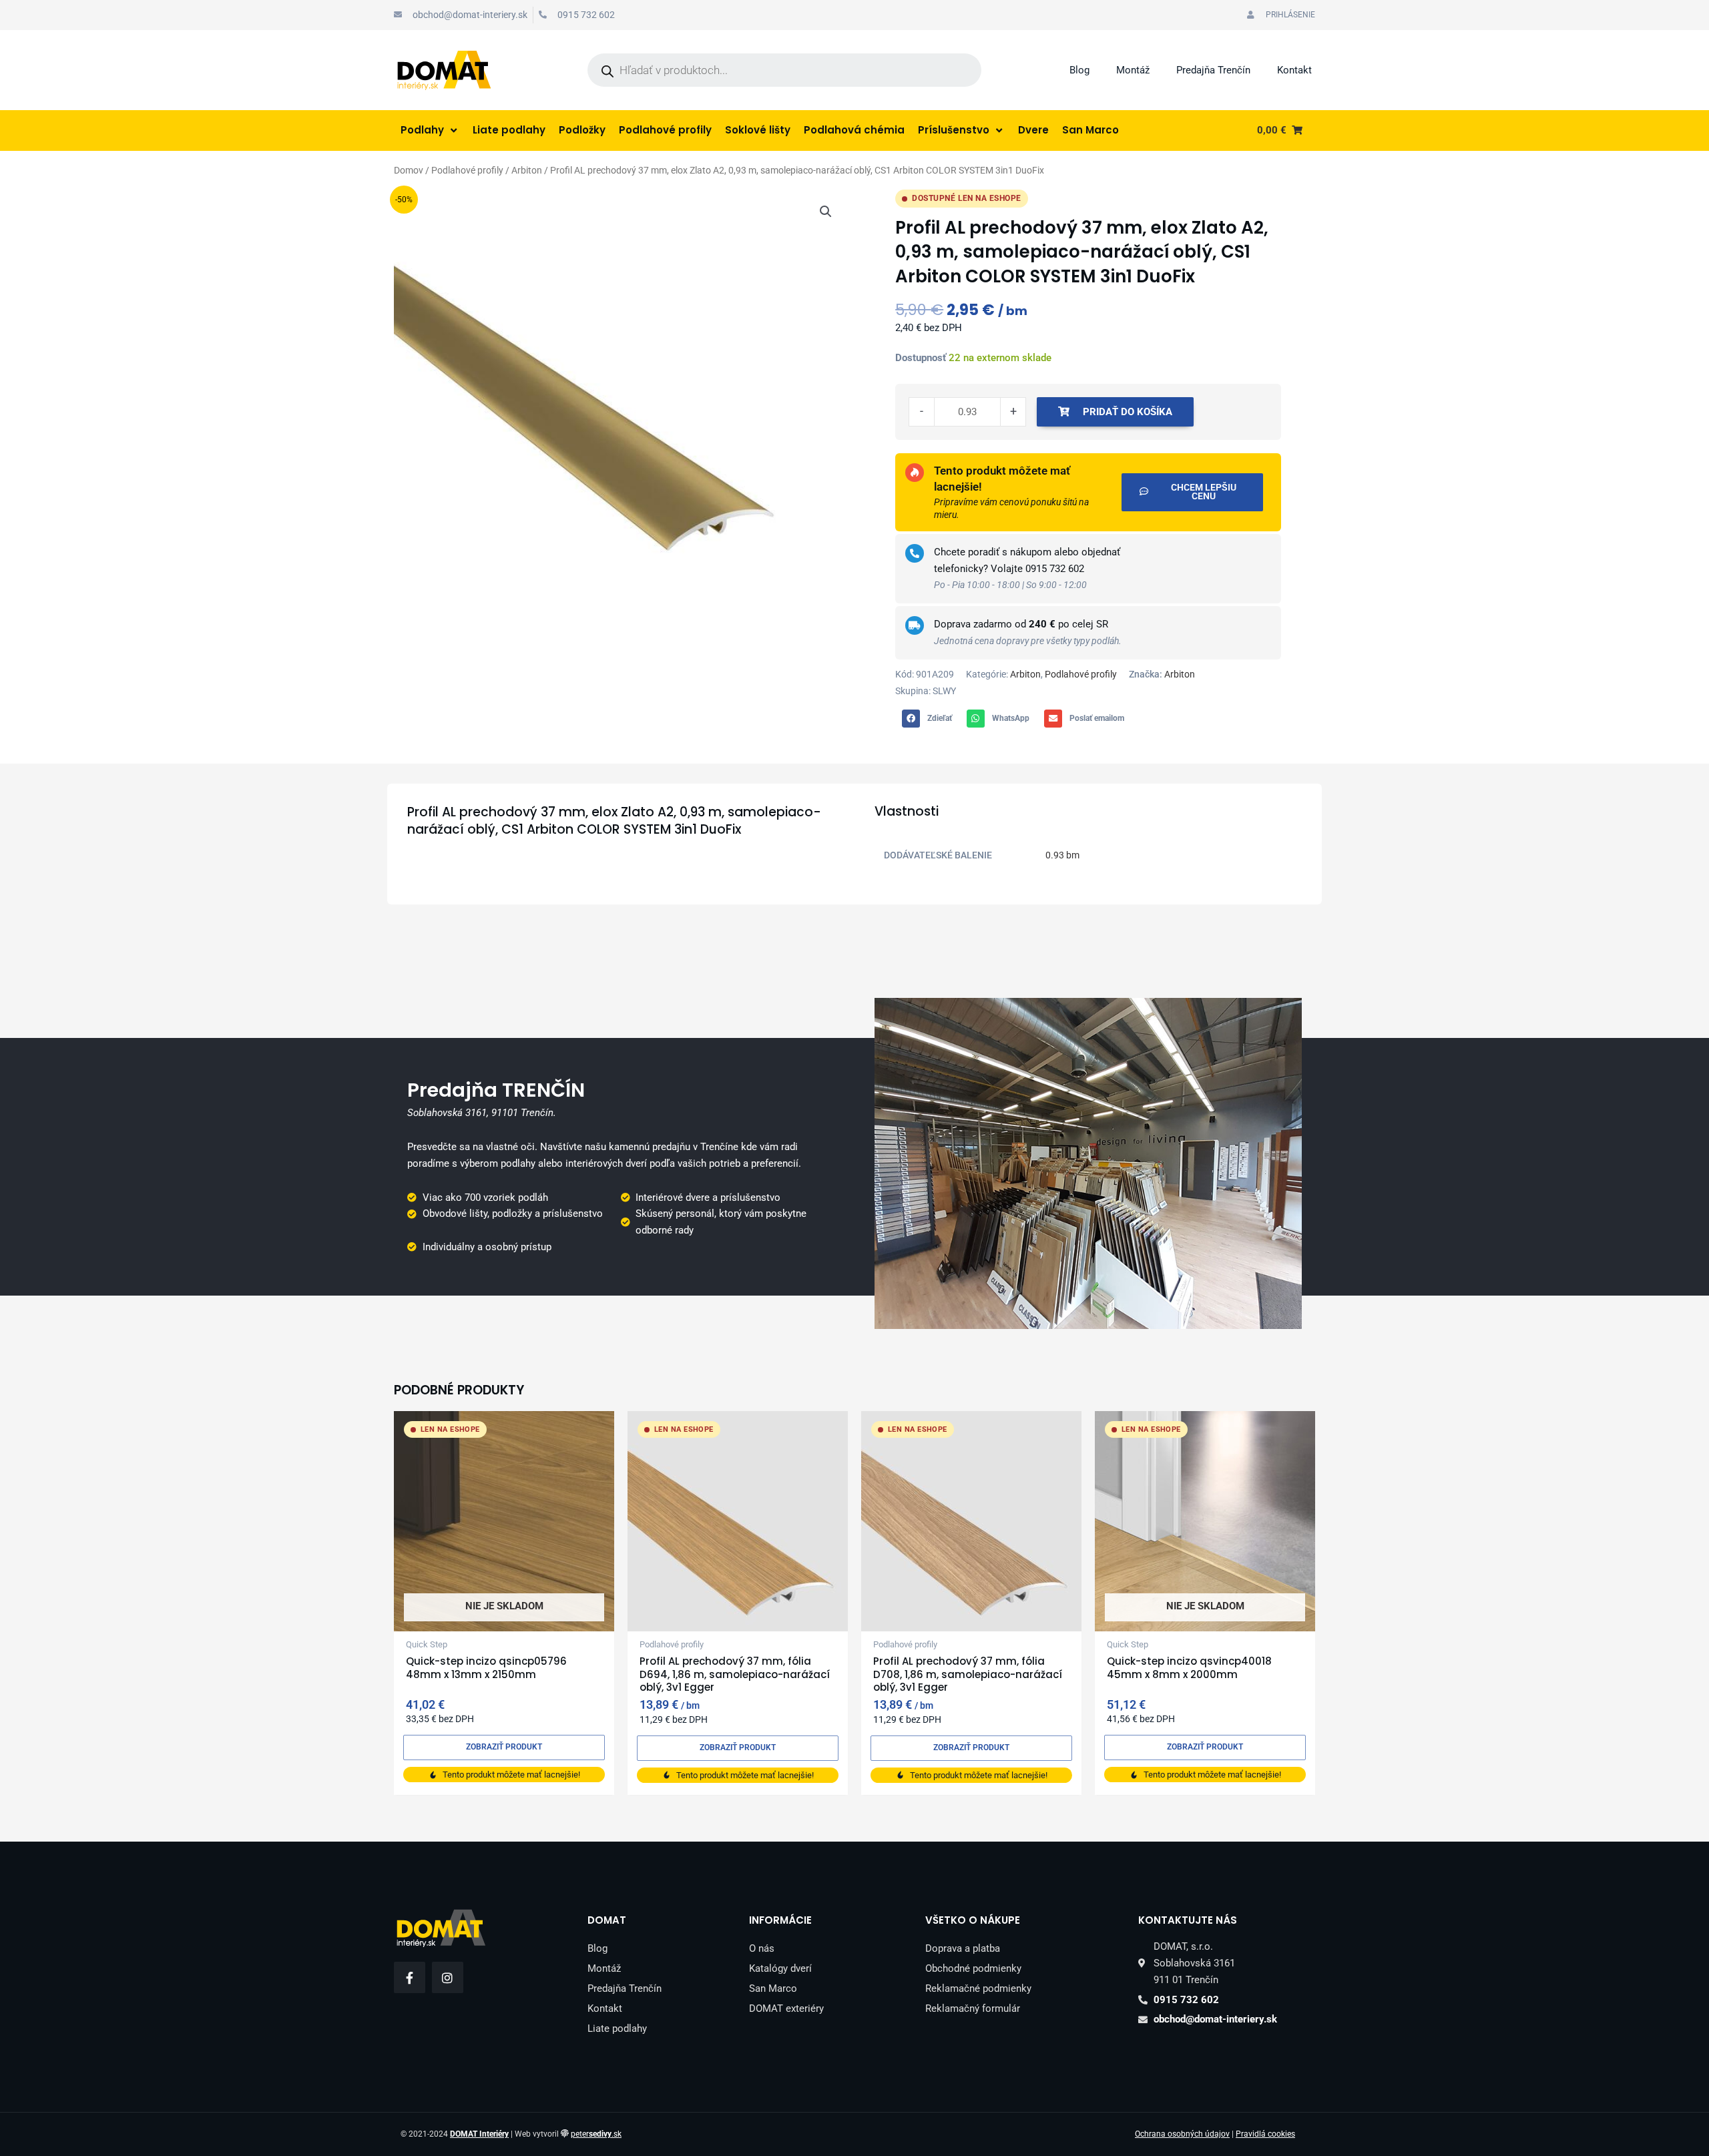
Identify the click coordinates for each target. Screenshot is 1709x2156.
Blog (1079, 70)
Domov (409, 170)
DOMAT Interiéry (479, 2134)
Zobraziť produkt (504, 1747)
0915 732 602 (1055, 569)
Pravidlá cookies (1265, 2134)
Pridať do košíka (1128, 412)
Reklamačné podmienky (978, 1988)
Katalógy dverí (780, 1968)
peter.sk (596, 2134)
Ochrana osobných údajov (1182, 2134)
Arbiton (527, 170)
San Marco (773, 1988)
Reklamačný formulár (973, 2008)
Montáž (1133, 70)
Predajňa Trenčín (1213, 70)
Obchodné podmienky (973, 1968)
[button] (826, 212)
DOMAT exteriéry (786, 2008)
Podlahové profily (467, 170)
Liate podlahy (617, 2029)
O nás (762, 1948)
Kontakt (1294, 70)
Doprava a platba (963, 1948)
